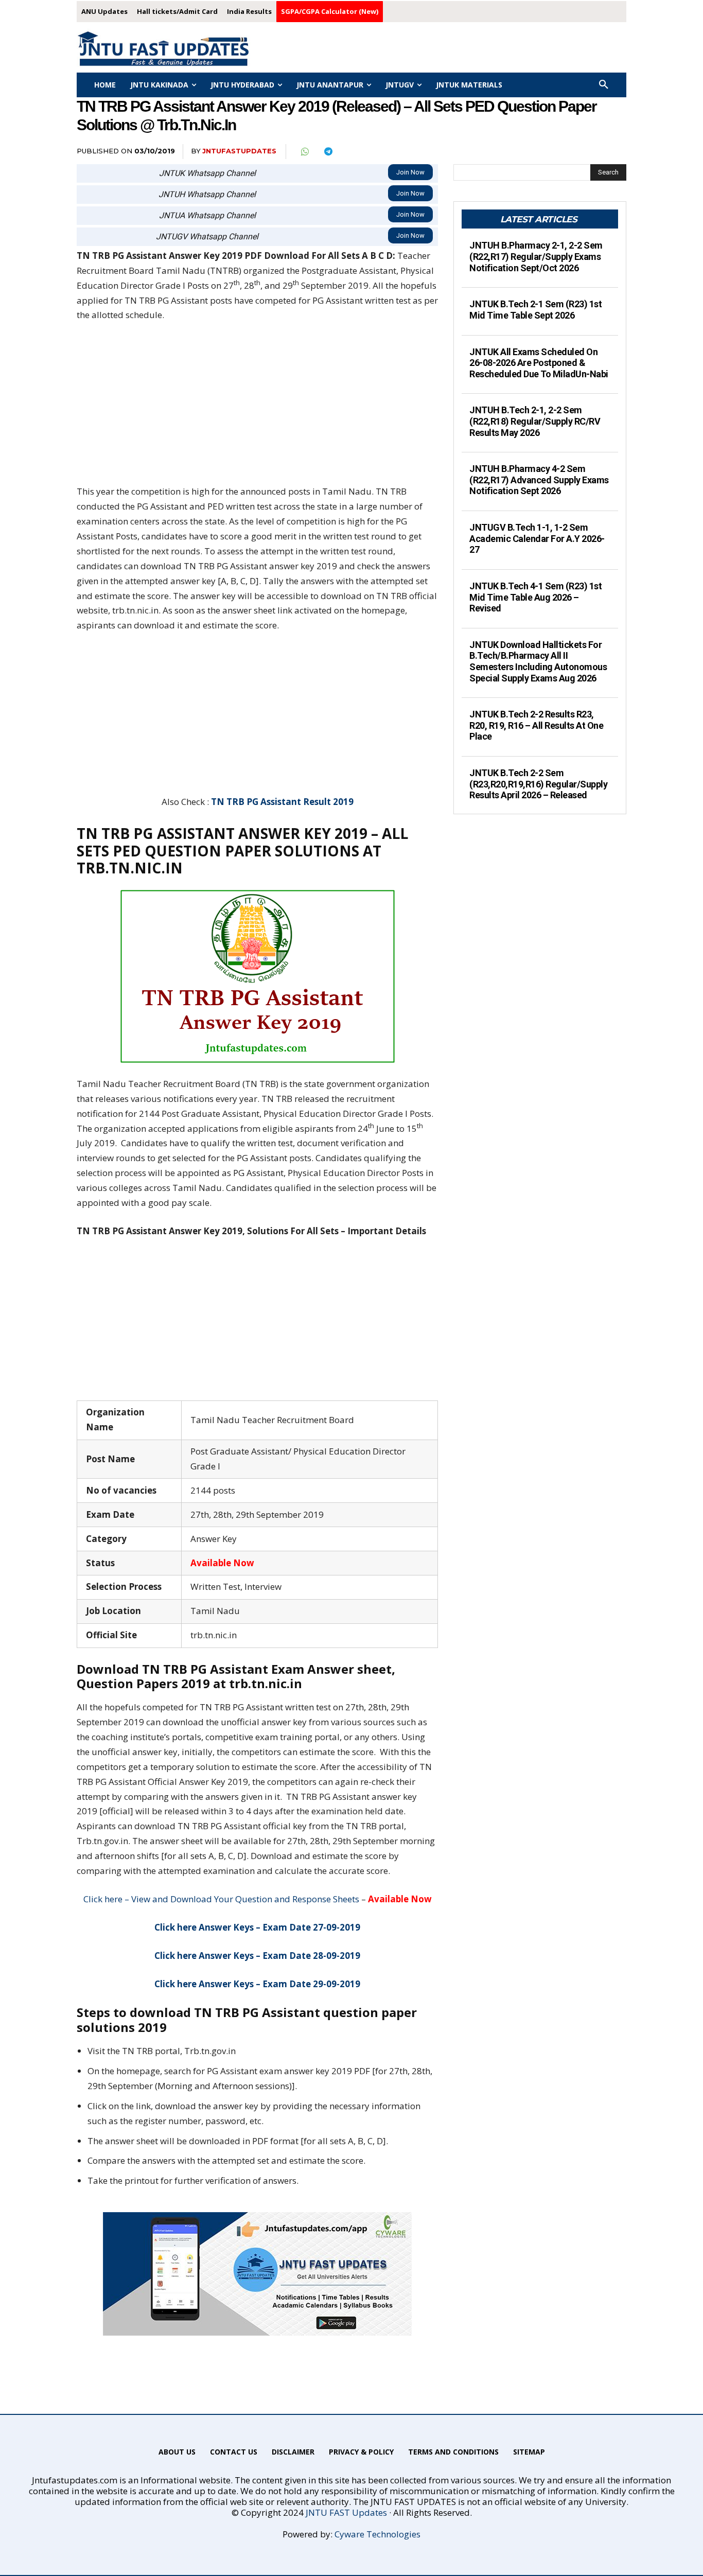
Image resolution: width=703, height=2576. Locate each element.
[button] (604, 85)
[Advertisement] (257, 408)
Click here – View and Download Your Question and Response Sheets (221, 1899)
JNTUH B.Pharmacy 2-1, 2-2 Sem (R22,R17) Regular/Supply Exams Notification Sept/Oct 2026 (536, 256)
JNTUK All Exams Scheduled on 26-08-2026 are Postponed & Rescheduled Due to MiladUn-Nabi (539, 363)
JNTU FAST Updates (346, 2512)
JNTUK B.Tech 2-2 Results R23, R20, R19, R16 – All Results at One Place (536, 725)
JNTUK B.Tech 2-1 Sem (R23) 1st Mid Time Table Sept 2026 (535, 310)
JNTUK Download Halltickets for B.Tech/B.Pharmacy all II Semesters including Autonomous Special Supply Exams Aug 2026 (538, 661)
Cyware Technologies (377, 2534)
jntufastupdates (239, 151)
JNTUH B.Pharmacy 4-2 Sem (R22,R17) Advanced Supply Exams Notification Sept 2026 (539, 480)
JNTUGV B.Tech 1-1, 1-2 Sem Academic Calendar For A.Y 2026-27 (537, 538)
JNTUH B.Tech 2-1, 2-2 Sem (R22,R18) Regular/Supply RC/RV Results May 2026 (535, 421)
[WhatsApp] (304, 152)
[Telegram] (328, 152)
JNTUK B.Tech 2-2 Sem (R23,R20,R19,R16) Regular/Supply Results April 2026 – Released (538, 784)
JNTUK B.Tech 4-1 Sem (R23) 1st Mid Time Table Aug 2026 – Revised (535, 597)
